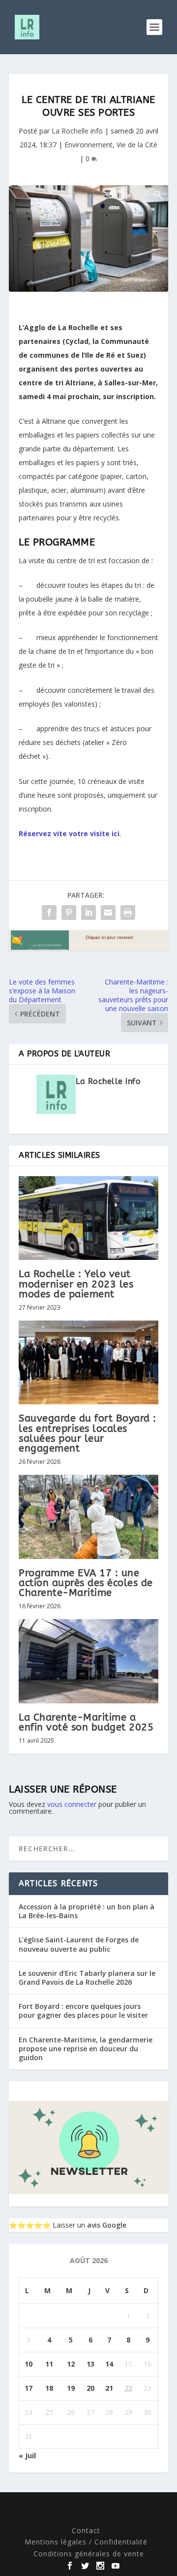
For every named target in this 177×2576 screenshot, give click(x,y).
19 (71, 2388)
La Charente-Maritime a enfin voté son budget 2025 (86, 1722)
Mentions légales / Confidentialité (86, 2542)
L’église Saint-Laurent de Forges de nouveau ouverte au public (79, 1944)
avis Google (107, 2225)
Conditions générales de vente (89, 2554)
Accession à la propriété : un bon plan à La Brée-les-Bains (87, 1911)
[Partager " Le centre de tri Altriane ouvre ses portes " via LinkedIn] (88, 913)
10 (29, 2364)
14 (109, 2364)
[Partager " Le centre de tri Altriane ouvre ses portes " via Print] (128, 913)
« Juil (27, 2456)
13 (90, 2364)
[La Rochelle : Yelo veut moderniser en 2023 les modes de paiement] (88, 1218)
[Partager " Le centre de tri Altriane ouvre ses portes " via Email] (108, 913)
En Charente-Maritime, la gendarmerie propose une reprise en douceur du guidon (86, 2049)
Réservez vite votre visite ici (69, 833)
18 (49, 2388)
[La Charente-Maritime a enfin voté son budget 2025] (88, 1661)
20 (90, 2388)
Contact (86, 2530)
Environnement (88, 145)
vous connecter (72, 1804)
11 (49, 2364)
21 (109, 2388)
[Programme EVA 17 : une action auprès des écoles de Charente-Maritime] (88, 1517)
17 (29, 2388)
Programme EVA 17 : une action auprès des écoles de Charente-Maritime (86, 1583)
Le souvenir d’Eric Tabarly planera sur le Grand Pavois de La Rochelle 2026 (87, 1978)
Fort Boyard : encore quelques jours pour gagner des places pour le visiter (83, 2011)
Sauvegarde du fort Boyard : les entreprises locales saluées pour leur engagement (88, 1433)
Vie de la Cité (137, 145)
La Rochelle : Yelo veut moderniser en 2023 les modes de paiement (76, 1284)
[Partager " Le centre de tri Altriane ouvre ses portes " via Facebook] (49, 913)
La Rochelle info (77, 131)
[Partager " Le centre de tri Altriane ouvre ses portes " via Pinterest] (69, 913)
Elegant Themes (82, 2505)
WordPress (88, 2516)
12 (71, 2364)
